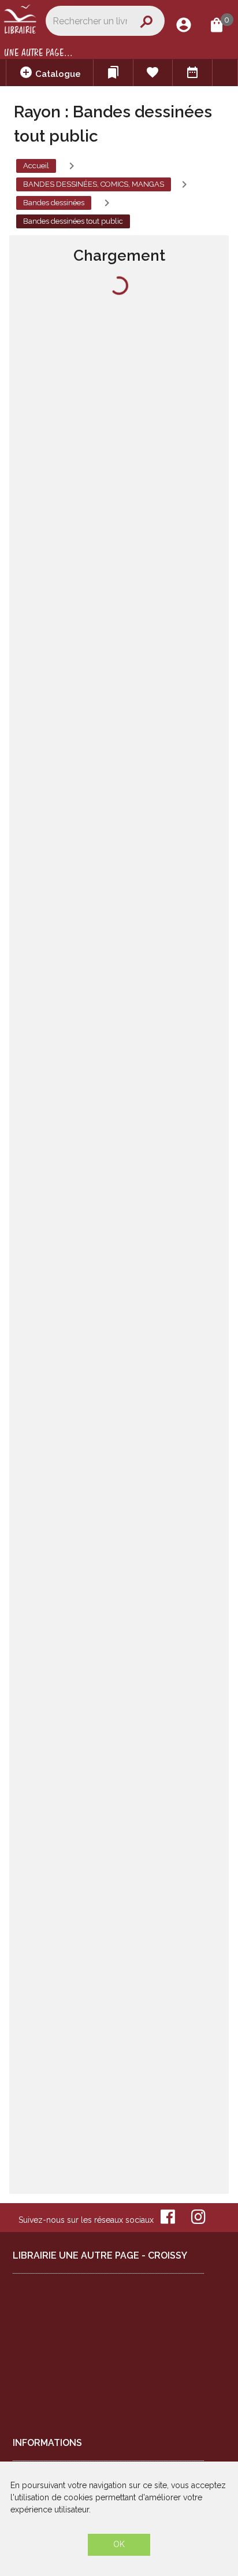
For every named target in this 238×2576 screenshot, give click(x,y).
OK (119, 2544)
